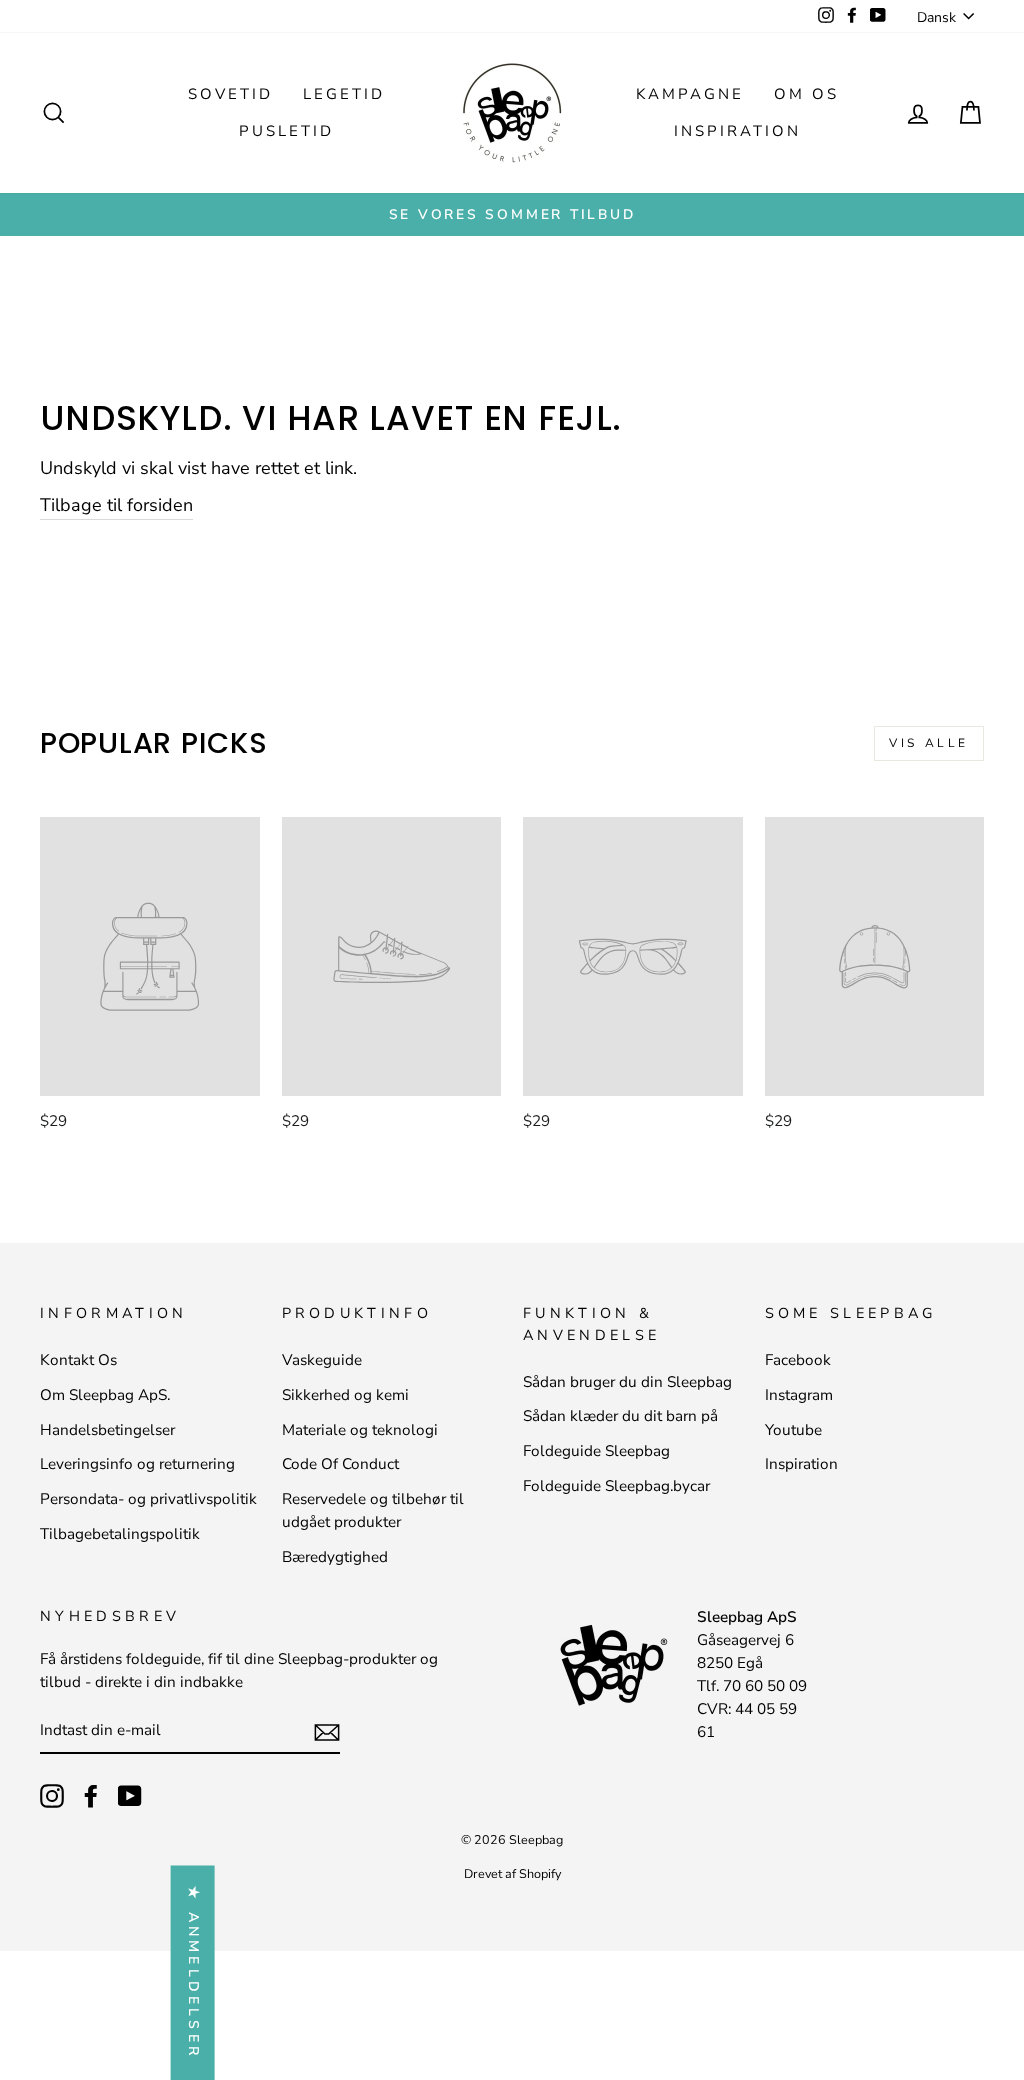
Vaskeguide (322, 1360)
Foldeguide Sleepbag (596, 1451)
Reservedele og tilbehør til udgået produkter (373, 1510)
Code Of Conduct (340, 1464)
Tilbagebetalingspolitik (120, 1534)
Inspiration (737, 131)
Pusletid (286, 131)
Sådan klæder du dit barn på (620, 1416)
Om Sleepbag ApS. (105, 1395)
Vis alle (929, 743)
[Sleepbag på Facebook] (91, 1796)
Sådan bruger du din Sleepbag (627, 1382)
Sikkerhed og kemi (345, 1395)
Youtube (793, 1430)
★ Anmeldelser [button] (193, 1972)
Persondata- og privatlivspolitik (148, 1499)
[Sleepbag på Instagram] (52, 1796)
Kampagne (690, 94)
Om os (806, 94)
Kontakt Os (78, 1360)
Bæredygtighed (335, 1557)
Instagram (799, 1395)
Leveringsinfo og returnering (137, 1464)
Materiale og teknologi (360, 1430)
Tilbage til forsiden (116, 505)
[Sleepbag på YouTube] (130, 1796)
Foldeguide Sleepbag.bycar (616, 1486)
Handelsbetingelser (107, 1430)
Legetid (344, 94)
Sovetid (230, 94)
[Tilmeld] (327, 1731)
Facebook (798, 1360)
